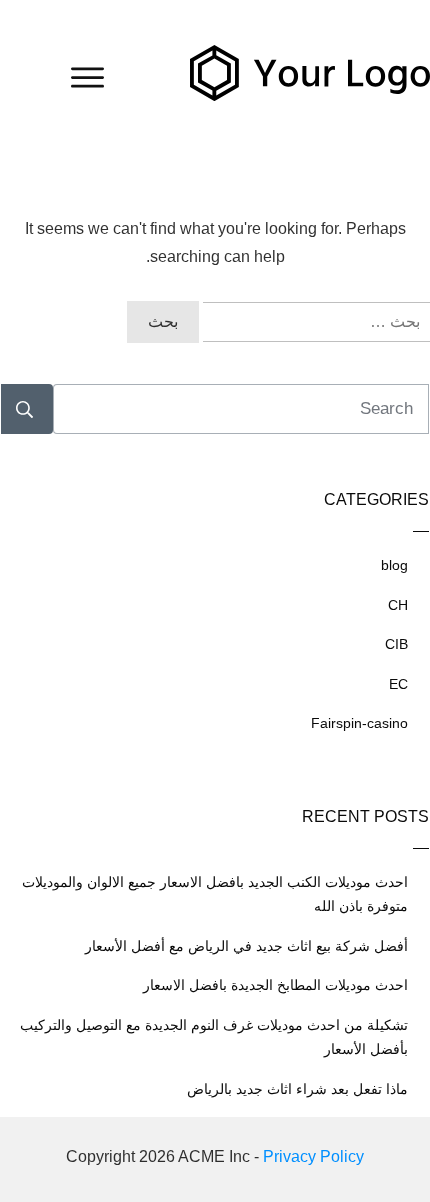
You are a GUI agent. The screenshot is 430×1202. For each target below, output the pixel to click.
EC (398, 684)
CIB (396, 644)
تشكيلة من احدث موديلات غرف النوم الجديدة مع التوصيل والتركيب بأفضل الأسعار (214, 1037)
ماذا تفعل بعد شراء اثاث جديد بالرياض (297, 1089)
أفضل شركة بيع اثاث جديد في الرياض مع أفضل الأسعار (246, 946)
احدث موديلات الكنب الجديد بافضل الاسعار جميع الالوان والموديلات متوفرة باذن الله (215, 894)
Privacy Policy (313, 1156)
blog (394, 565)
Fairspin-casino (359, 723)
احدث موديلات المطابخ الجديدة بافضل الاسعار (275, 985)
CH (398, 605)
